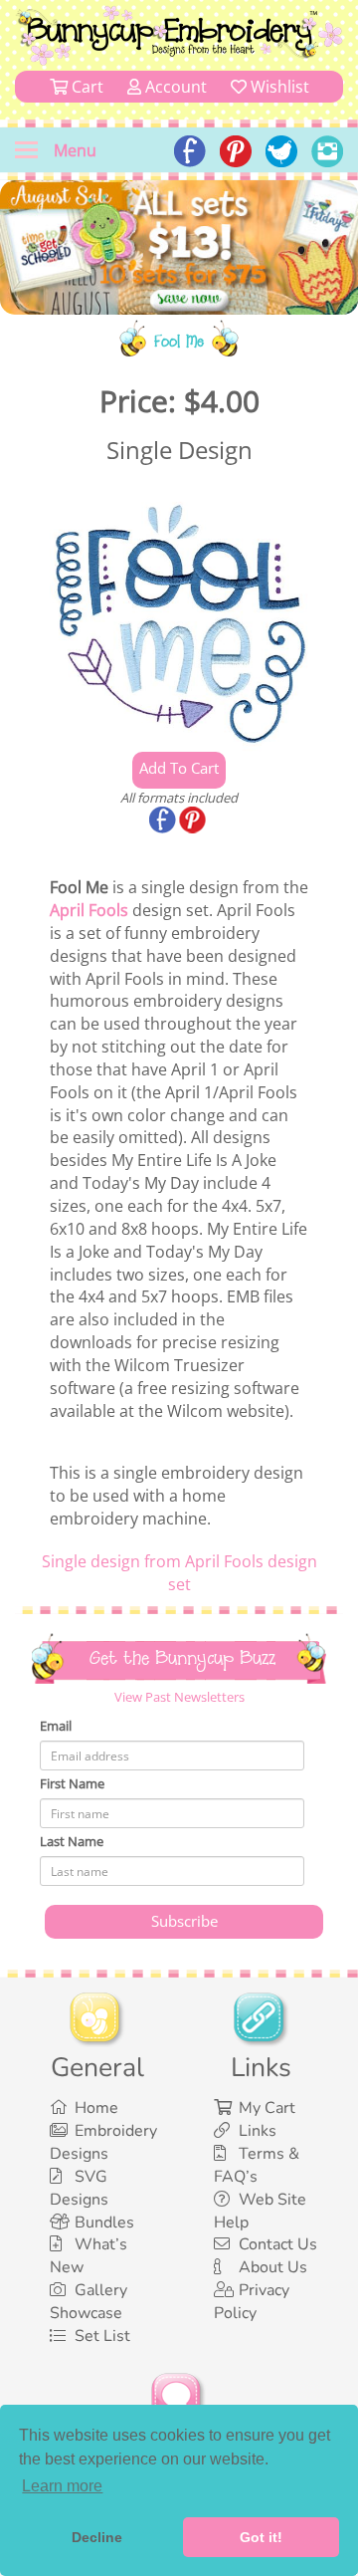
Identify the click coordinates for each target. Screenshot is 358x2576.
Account (174, 87)
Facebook (164, 821)
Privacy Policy (252, 2302)
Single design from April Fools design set (179, 1573)
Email (56, 1726)
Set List (102, 2336)
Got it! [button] (261, 2537)
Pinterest (194, 821)
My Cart (267, 2108)
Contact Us (278, 2244)
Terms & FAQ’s (257, 2165)
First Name (72, 1783)
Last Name (72, 1841)
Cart (86, 87)
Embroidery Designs (103, 2142)
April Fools (89, 910)
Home (96, 2108)
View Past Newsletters (179, 1697)
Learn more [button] (62, 2486)
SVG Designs (79, 2188)
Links (258, 2131)
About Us (273, 2267)
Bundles (104, 2223)
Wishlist (278, 87)
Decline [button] (97, 2537)
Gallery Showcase (89, 2302)
